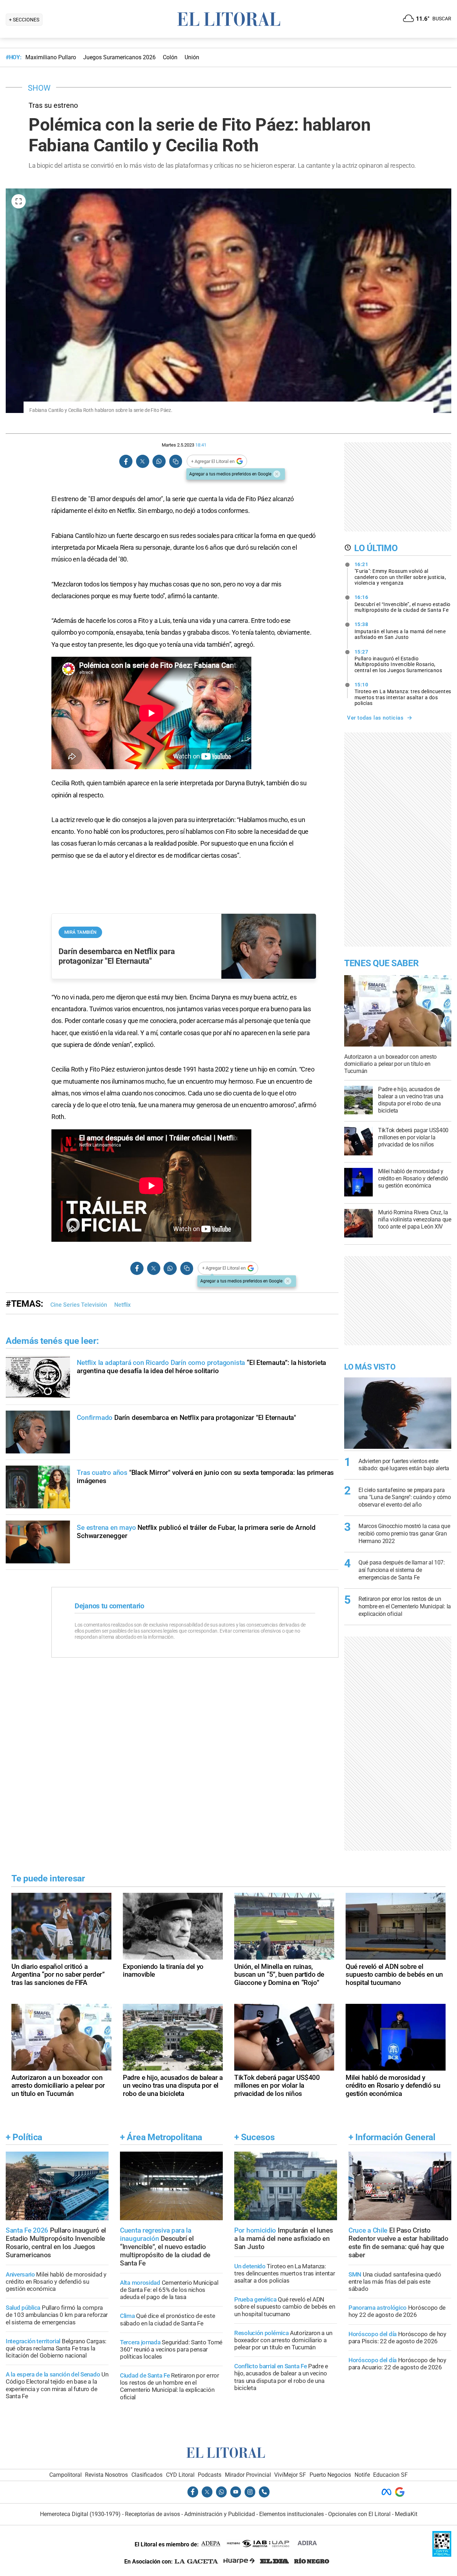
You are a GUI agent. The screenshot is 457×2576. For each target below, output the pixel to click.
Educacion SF (390, 2475)
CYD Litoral (180, 2475)
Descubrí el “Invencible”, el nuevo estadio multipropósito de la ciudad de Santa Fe (403, 604)
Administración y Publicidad (220, 2514)
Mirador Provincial (248, 2475)
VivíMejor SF (290, 2475)
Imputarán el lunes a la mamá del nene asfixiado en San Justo (400, 631)
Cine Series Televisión (79, 1305)
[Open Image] (19, 201)
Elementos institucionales (292, 2514)
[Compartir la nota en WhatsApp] (159, 461)
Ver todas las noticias (375, 718)
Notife (362, 2475)
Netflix (122, 1305)
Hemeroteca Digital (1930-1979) (80, 2514)
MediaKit (406, 2514)
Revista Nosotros (106, 2475)
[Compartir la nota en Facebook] (126, 461)
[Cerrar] (277, 474)
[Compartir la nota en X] (142, 461)
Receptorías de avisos (152, 2514)
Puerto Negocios (330, 2475)
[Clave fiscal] (442, 2555)
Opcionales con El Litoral (359, 2514)
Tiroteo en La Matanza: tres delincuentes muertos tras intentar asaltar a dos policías (403, 694)
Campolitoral (66, 2475)
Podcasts (210, 2475)
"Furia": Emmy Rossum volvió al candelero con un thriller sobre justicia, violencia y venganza (400, 574)
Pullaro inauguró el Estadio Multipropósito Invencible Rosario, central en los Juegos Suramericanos (398, 661)
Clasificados (147, 2475)
